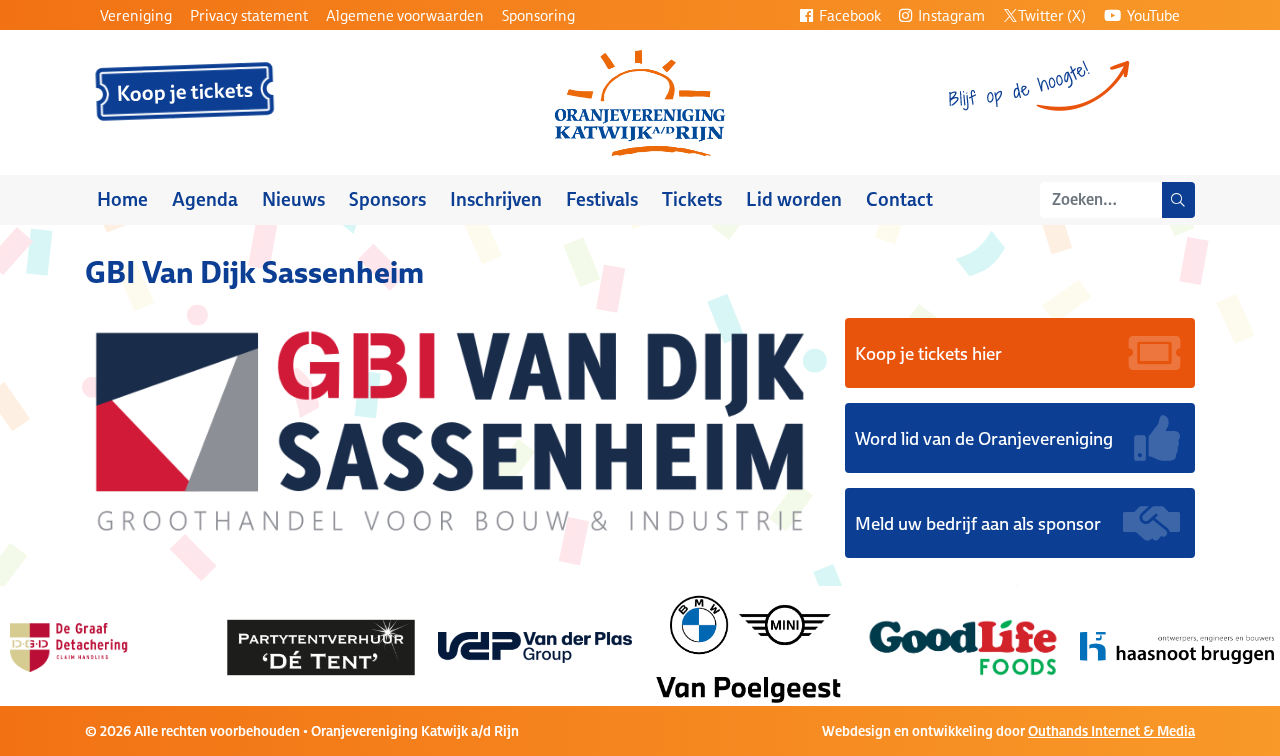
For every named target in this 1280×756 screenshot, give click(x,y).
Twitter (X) (1052, 15)
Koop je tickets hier (928, 353)
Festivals (602, 199)
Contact (899, 199)
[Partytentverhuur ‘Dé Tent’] (301, 646)
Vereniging (136, 15)
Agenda (205, 199)
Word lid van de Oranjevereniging (984, 438)
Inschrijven (496, 199)
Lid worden (794, 199)
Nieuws (293, 199)
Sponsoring (538, 15)
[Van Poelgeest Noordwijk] (729, 646)
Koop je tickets (185, 92)
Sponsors (387, 199)
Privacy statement (249, 15)
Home (122, 199)
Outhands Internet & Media (1111, 731)
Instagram (950, 15)
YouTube (1152, 15)
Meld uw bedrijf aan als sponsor (978, 523)
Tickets (692, 199)
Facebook (848, 15)
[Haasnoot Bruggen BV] (1157, 646)
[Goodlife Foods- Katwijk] (943, 646)
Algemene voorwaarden (405, 15)
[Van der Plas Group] (515, 646)
